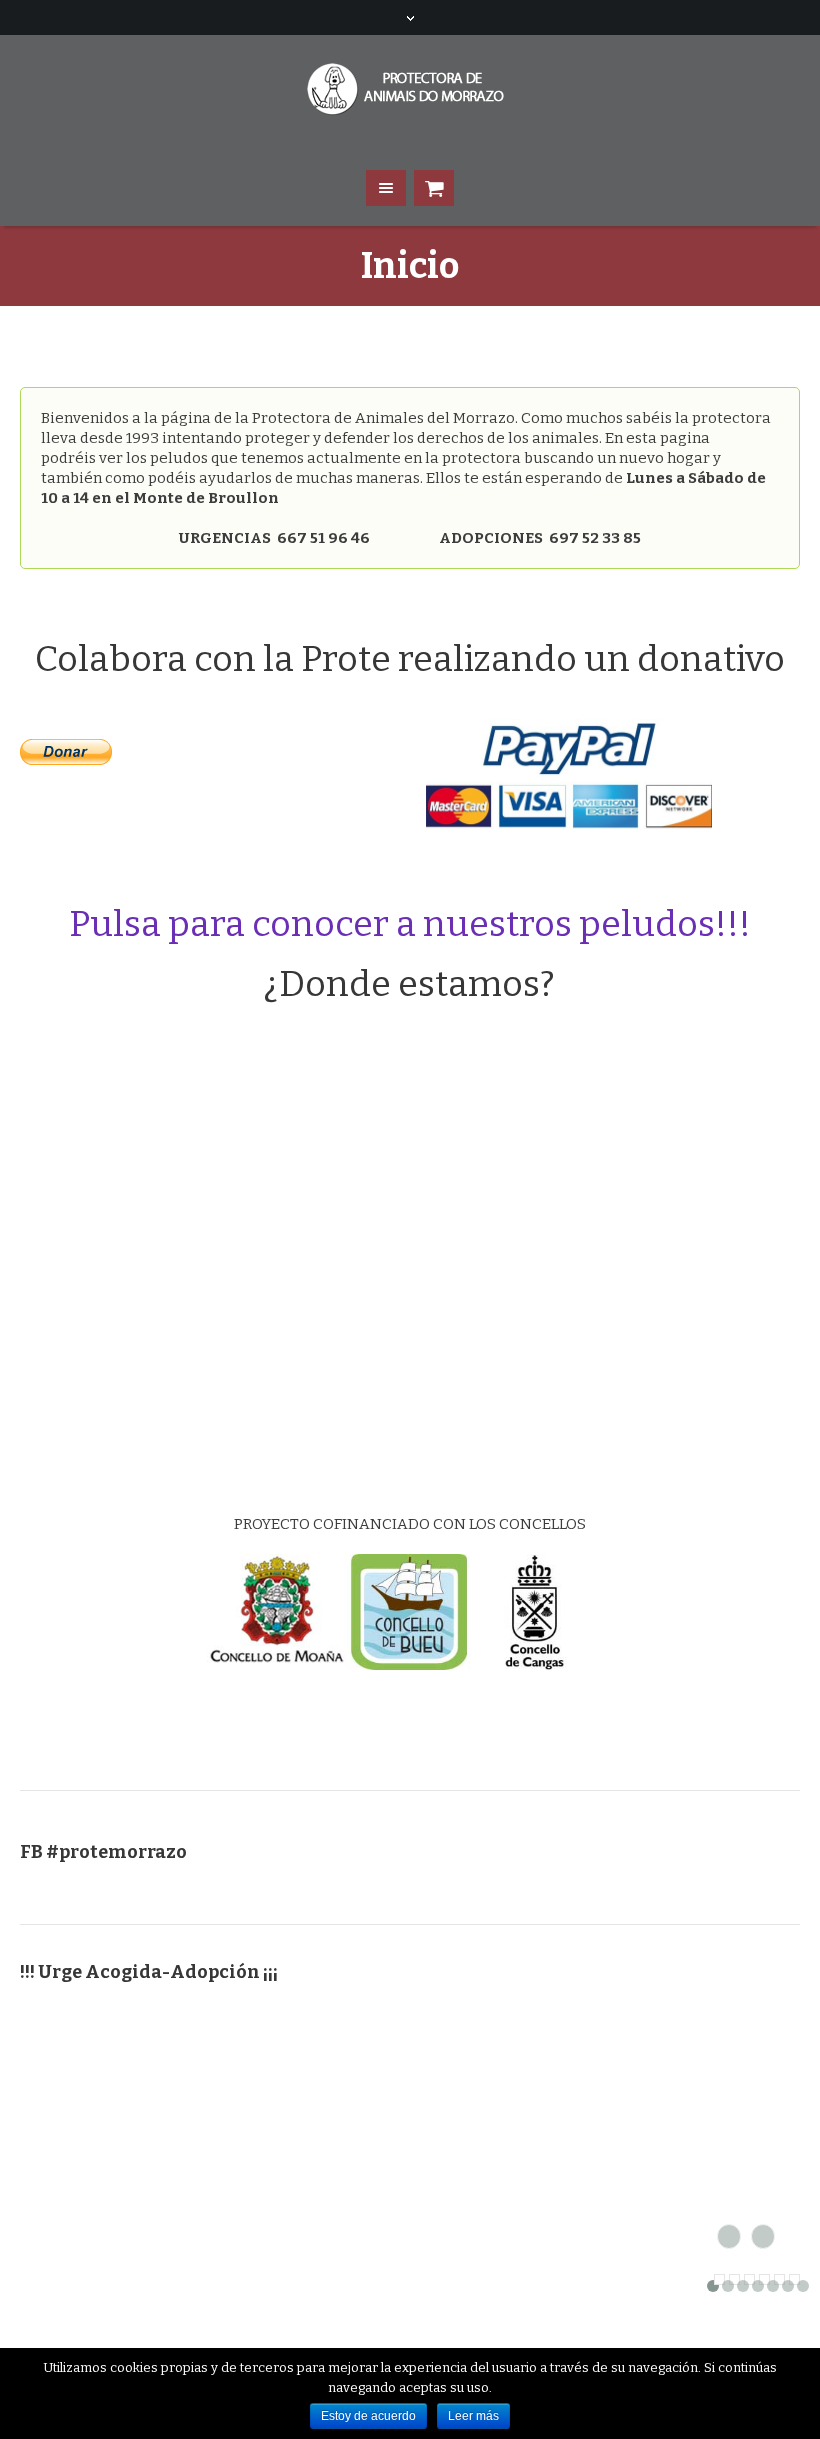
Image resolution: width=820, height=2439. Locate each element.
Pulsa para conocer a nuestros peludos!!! (410, 924)
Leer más (473, 2416)
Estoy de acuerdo (368, 2416)
